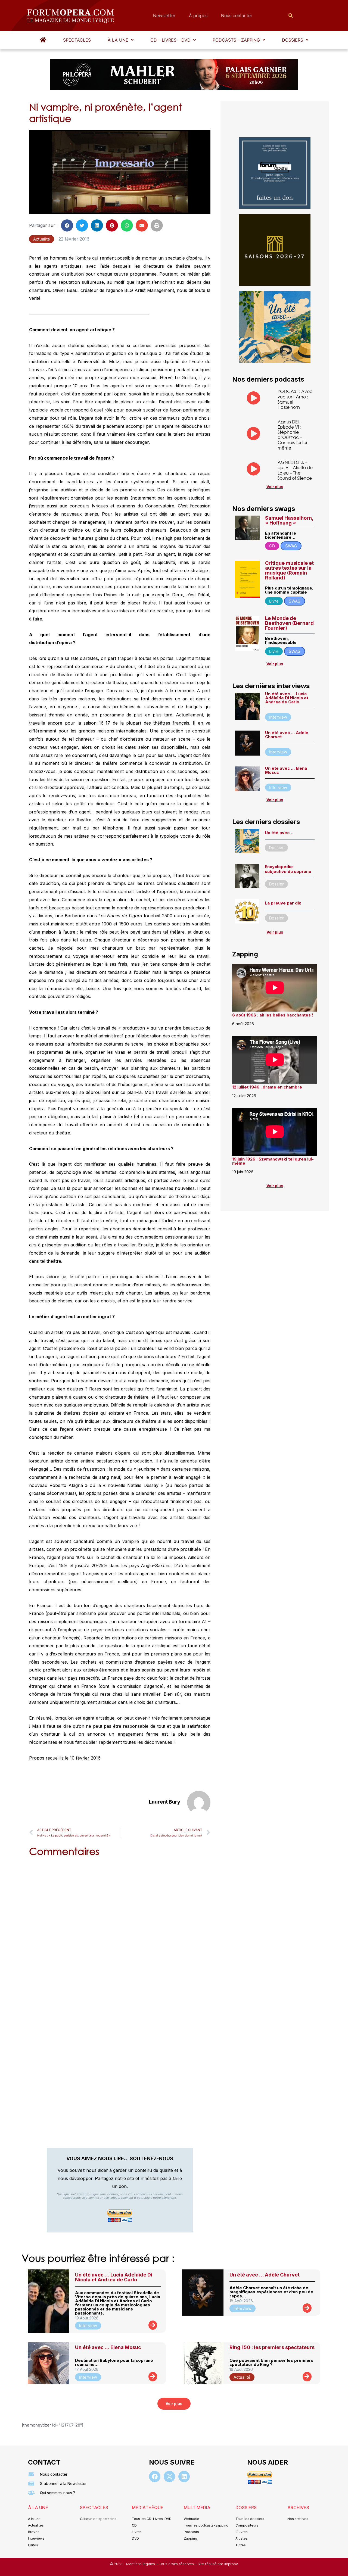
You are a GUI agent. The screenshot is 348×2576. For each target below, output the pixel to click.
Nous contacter (237, 15)
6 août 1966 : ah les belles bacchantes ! (273, 1015)
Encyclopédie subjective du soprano (288, 869)
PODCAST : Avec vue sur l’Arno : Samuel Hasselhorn (295, 399)
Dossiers (293, 40)
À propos (198, 15)
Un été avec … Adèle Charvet (287, 735)
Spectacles (77, 40)
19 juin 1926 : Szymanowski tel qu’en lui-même (273, 1161)
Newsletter (164, 15)
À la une (118, 40)
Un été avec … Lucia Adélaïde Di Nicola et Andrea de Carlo (287, 698)
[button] (121, 40)
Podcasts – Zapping (236, 40)
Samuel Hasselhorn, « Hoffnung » (289, 520)
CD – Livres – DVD (170, 40)
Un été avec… (279, 833)
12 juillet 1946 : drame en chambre (267, 1087)
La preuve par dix (283, 903)
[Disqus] (120, 1931)
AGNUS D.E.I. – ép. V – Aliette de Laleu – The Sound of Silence (295, 470)
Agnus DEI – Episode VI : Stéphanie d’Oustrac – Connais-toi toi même (292, 435)
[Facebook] (155, 2477)
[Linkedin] (184, 2477)
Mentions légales (141, 2564)
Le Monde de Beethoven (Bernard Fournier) (289, 623)
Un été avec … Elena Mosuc (286, 770)
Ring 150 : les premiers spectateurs (272, 2347)
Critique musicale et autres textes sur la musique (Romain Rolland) (289, 570)
